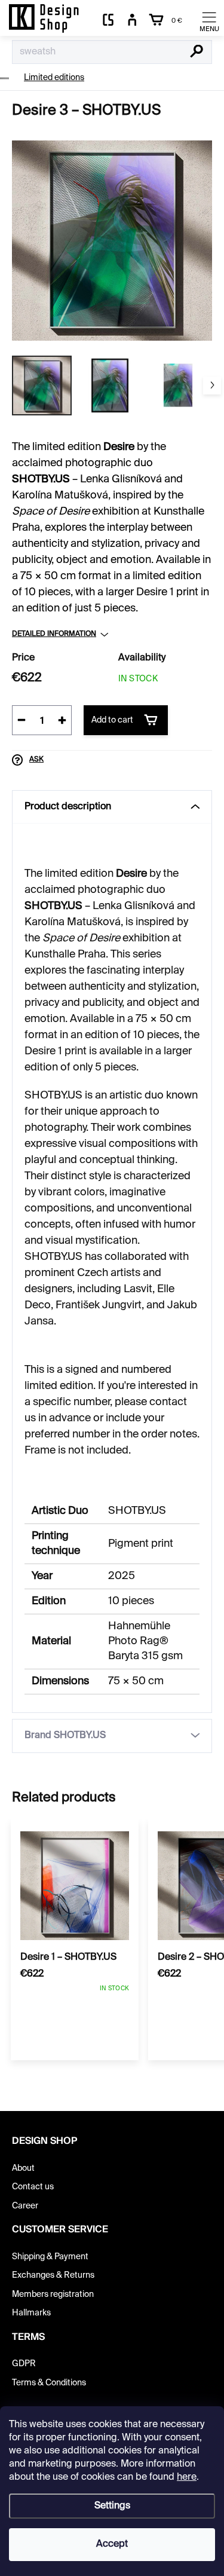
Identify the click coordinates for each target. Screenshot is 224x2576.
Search (197, 53)
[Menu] (209, 21)
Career (25, 2206)
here (187, 2477)
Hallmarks (31, 2313)
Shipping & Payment (50, 2257)
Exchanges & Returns (53, 2275)
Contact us (33, 2187)
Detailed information (54, 634)
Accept (112, 2544)
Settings (112, 2506)
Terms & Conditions (49, 2383)
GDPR (24, 2364)
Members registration (53, 2294)
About (23, 2168)
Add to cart (112, 720)
